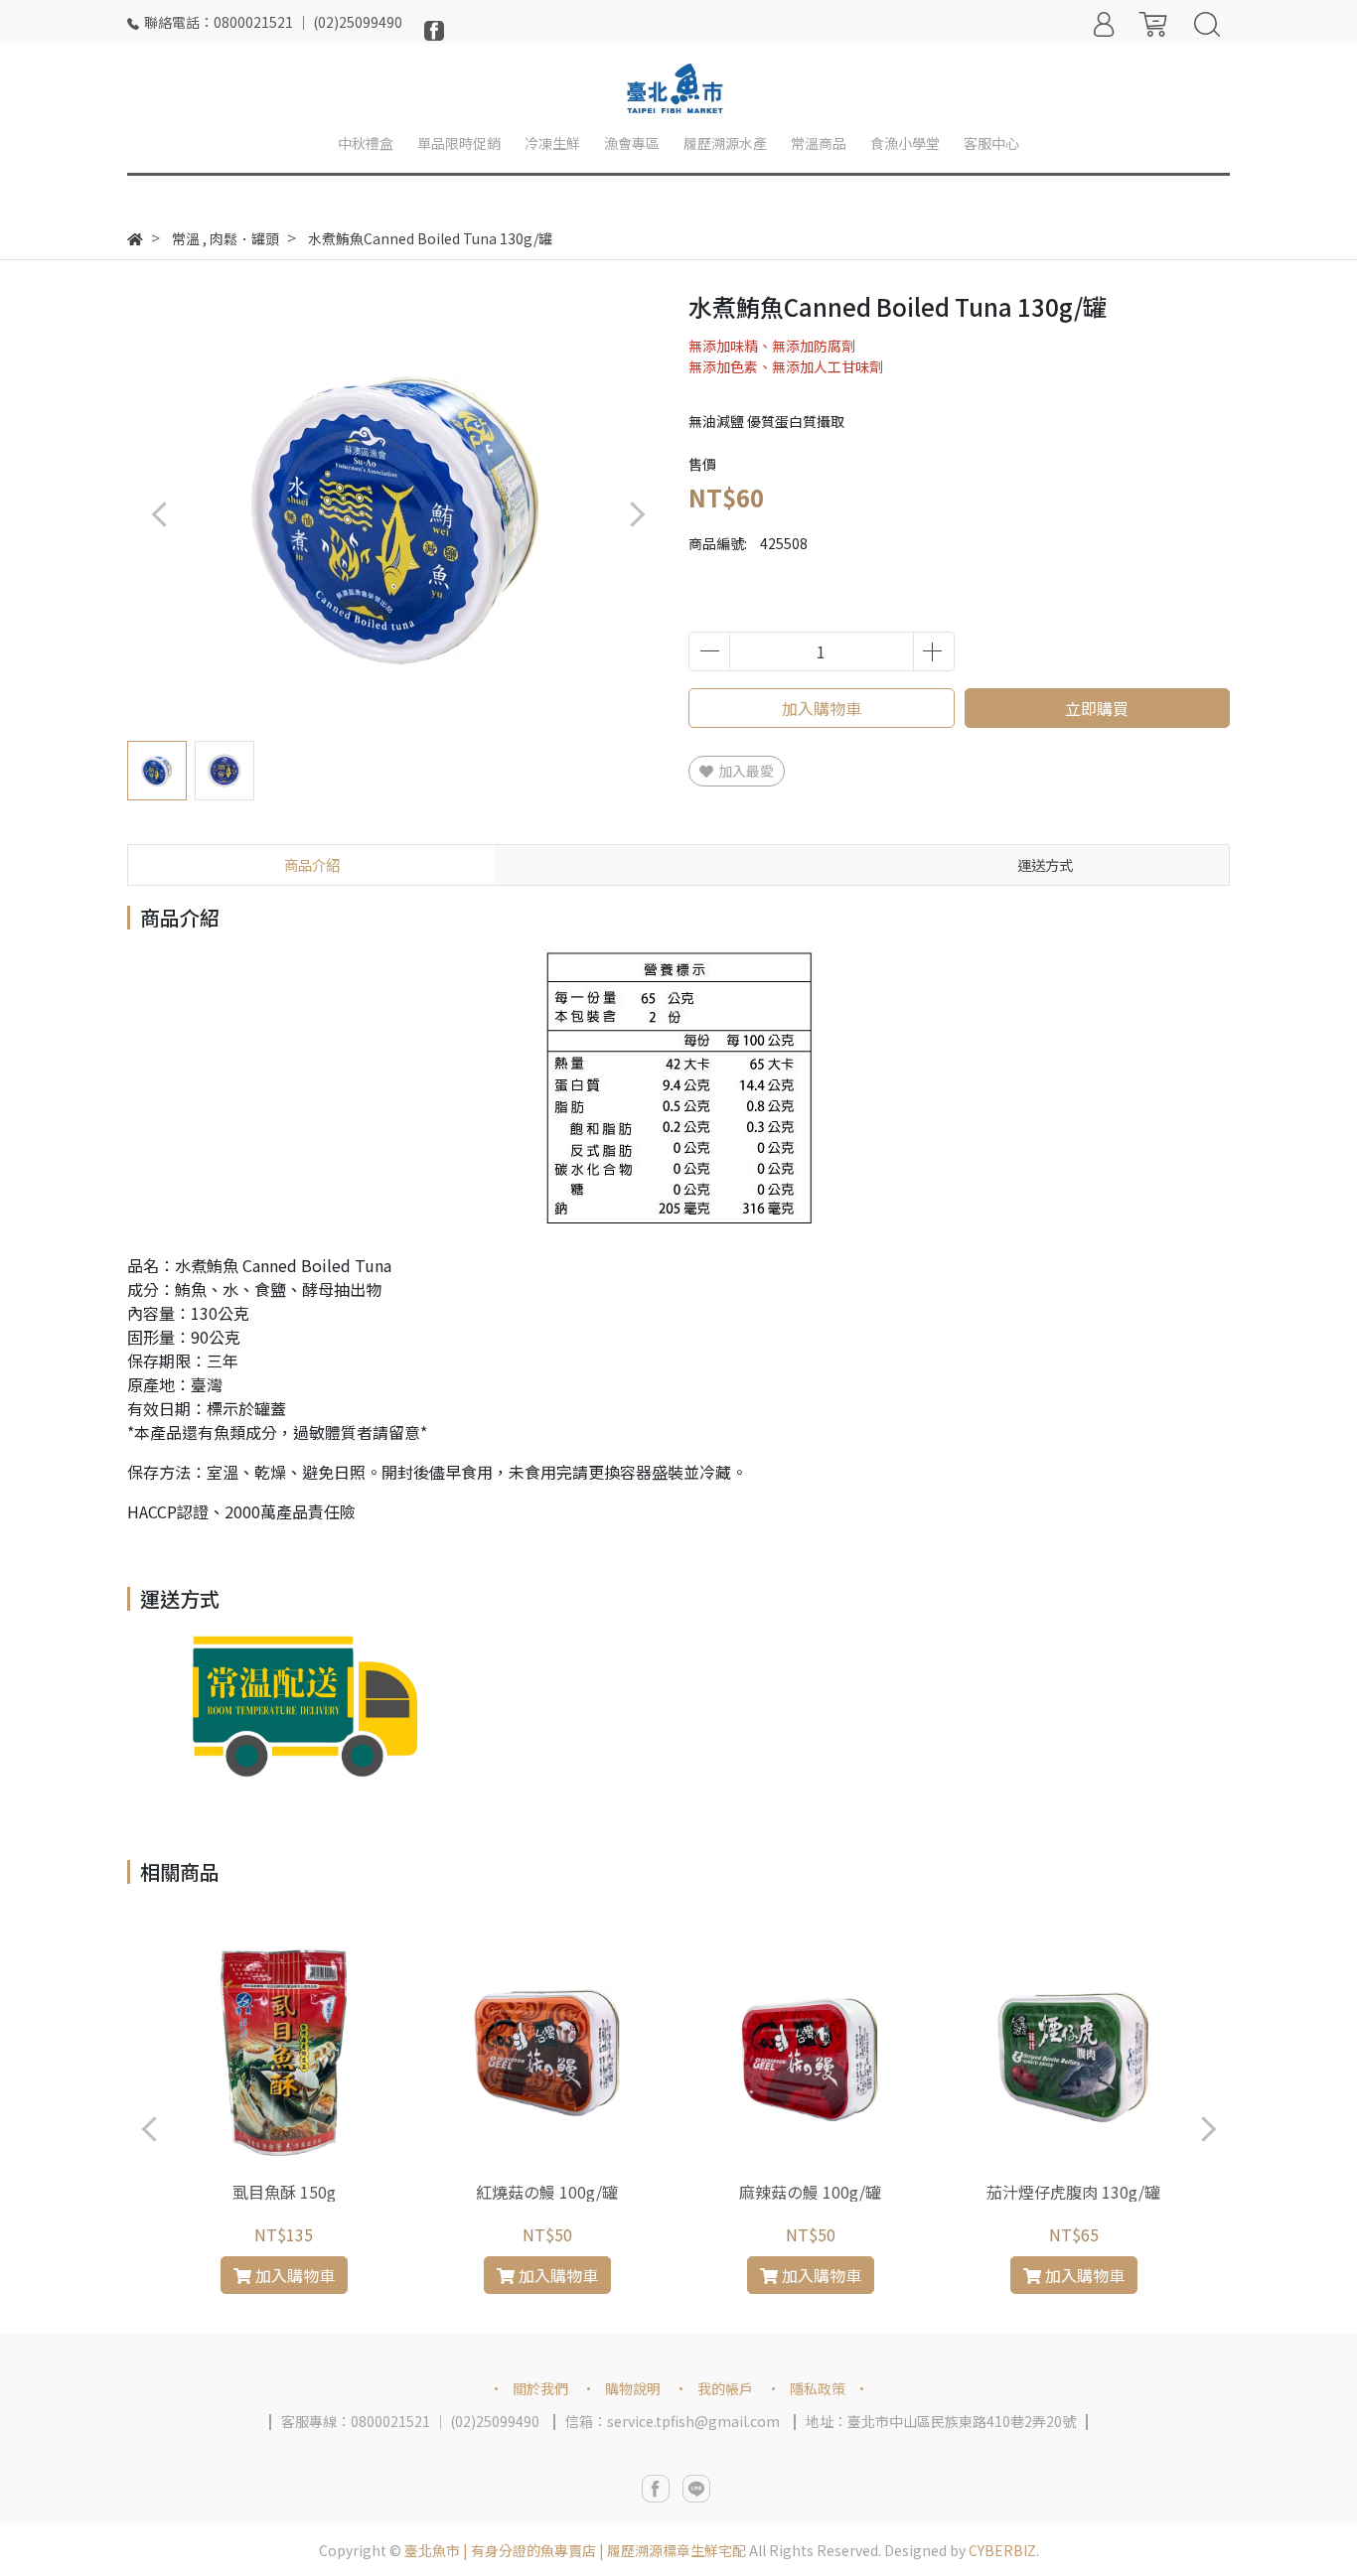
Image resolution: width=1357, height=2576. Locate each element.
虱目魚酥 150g (284, 2192)
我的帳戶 (725, 2388)
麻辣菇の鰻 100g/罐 (810, 2192)
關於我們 (540, 2388)
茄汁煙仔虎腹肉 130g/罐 (1073, 2192)
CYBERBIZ (1002, 2550)
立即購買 (1097, 708)
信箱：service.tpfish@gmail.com (673, 2421)
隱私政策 (818, 2388)
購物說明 (633, 2388)
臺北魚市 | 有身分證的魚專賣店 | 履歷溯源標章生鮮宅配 (575, 2550)
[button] (636, 514)
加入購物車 (822, 708)
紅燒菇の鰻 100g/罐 (547, 2192)
